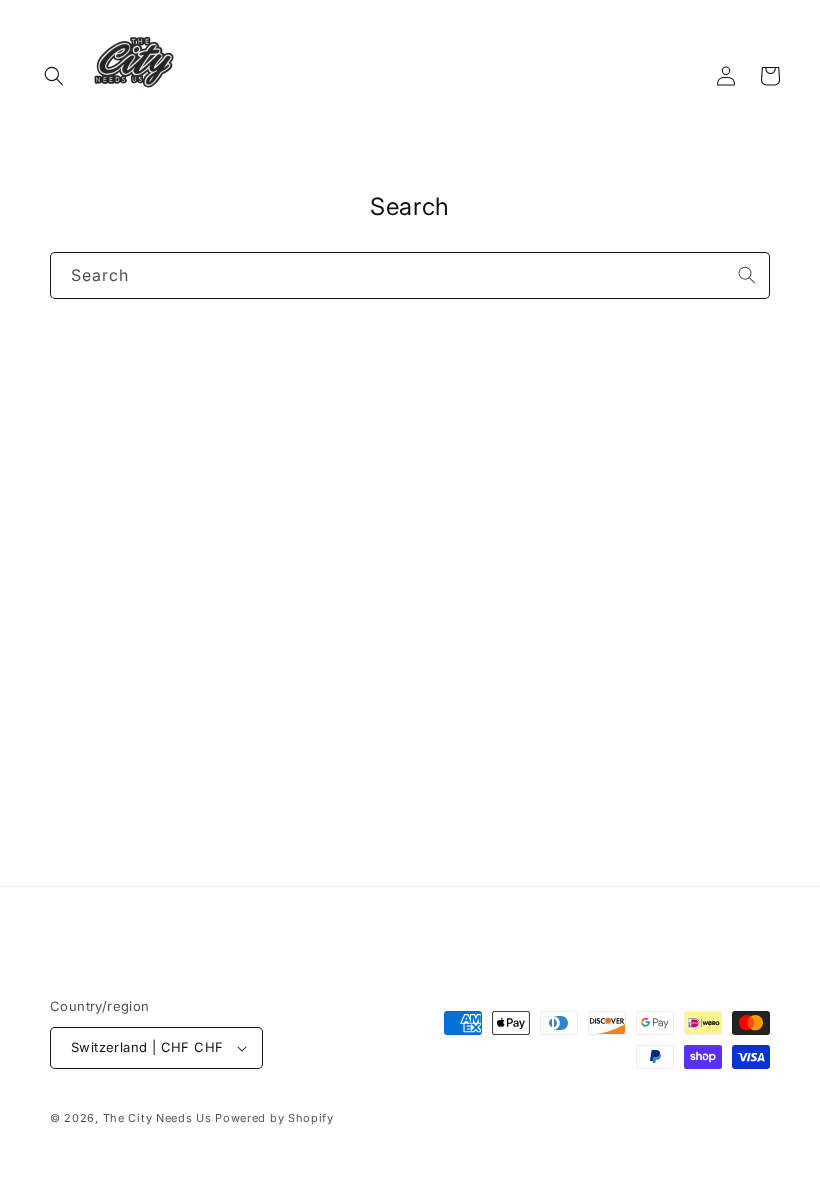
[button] (54, 76)
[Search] (747, 275)
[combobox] (410, 275)
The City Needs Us (157, 1118)
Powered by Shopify (274, 1118)
